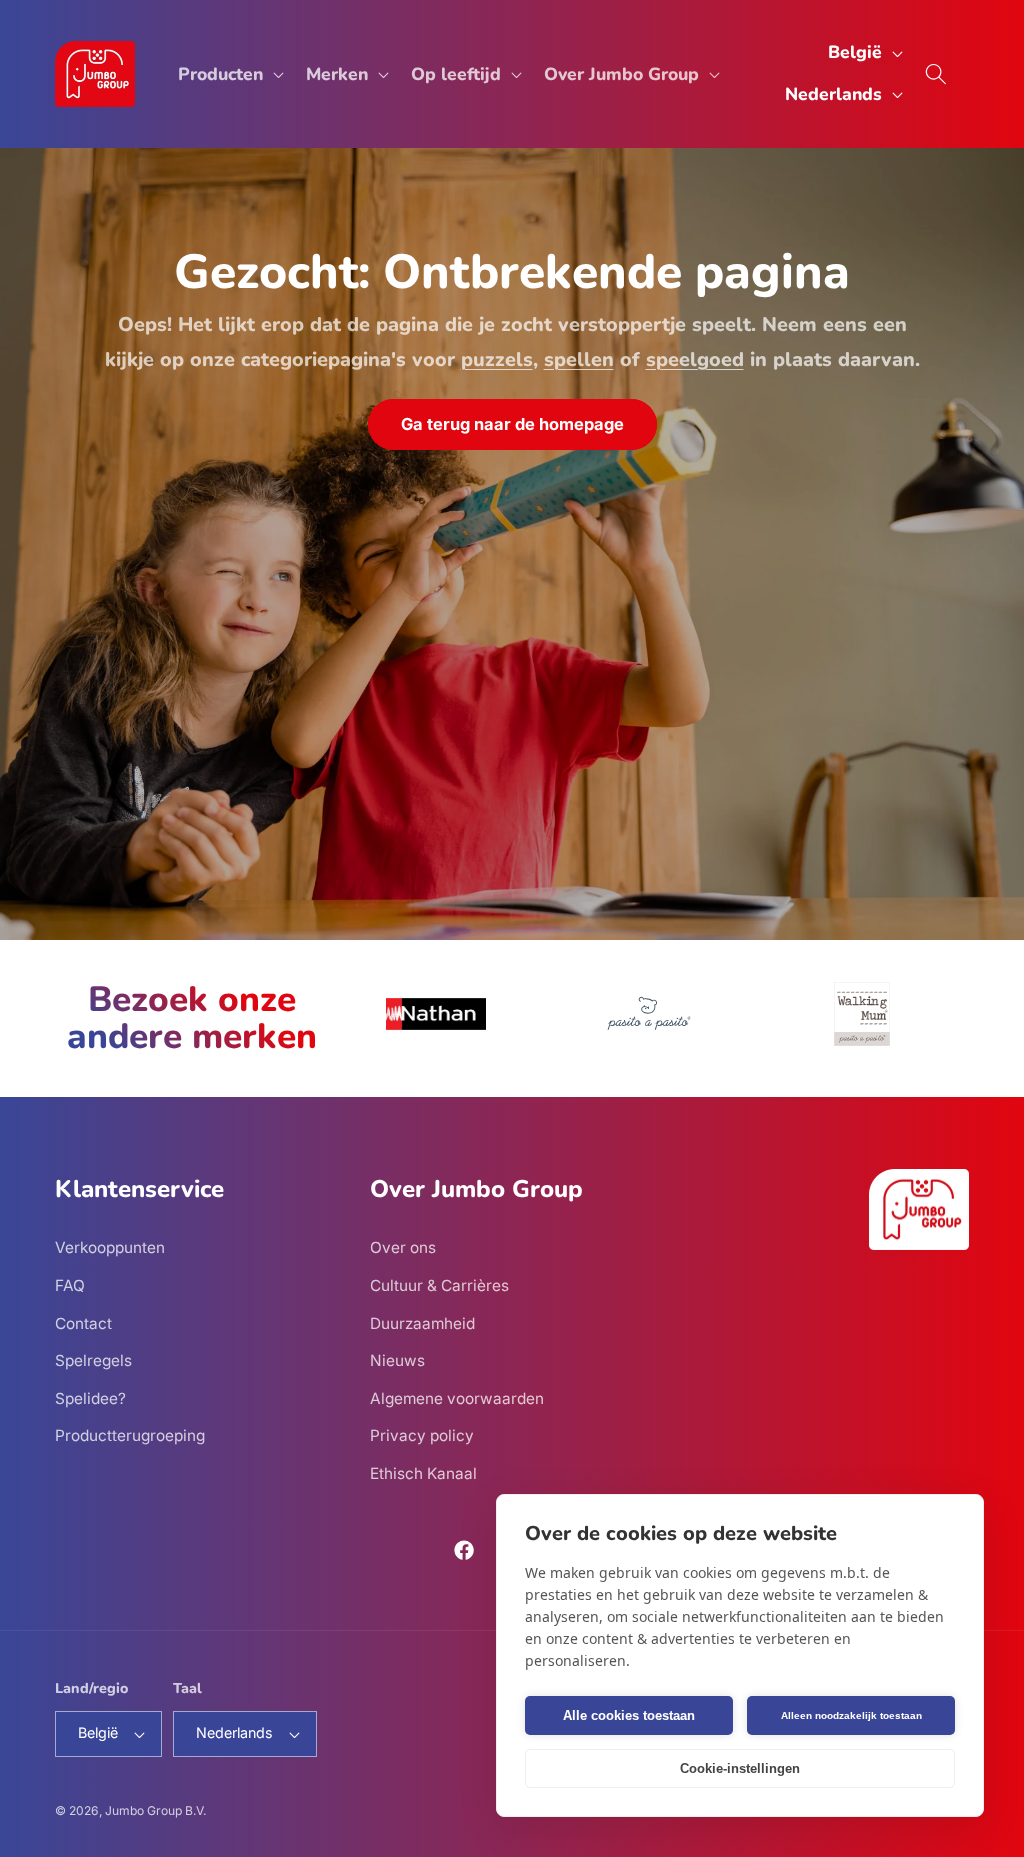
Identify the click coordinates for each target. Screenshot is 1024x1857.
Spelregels (93, 1360)
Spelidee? (90, 1398)
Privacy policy (422, 1435)
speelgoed (695, 358)
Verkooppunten (110, 1247)
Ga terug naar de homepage (512, 423)
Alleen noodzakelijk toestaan (851, 1715)
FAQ (70, 1285)
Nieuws (397, 1360)
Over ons (403, 1247)
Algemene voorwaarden (457, 1398)
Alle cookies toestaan (629, 1715)
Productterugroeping (130, 1435)
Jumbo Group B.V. (155, 1810)
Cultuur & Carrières (439, 1285)
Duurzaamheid (422, 1323)
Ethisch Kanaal (423, 1473)
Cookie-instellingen (740, 1768)
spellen (579, 358)
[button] (229, 73)
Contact (83, 1323)
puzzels (497, 358)
